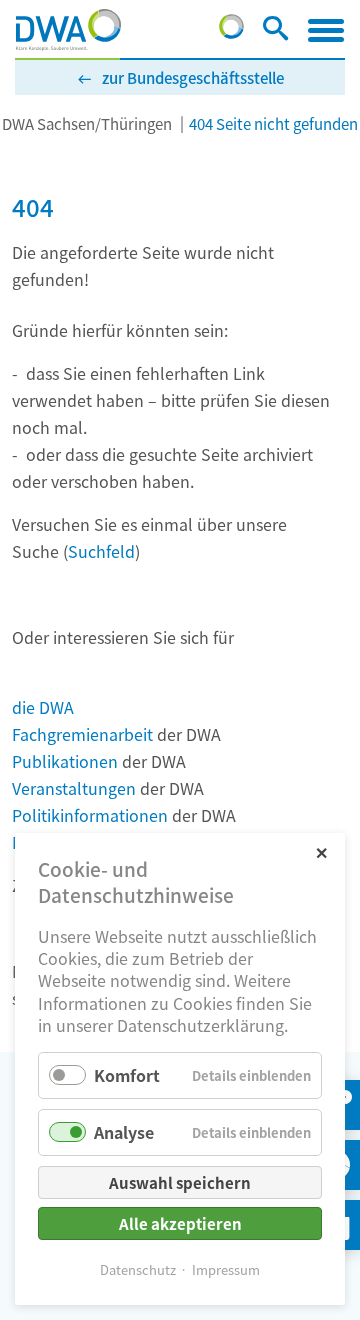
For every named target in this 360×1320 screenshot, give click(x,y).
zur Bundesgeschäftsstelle (193, 77)
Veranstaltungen (74, 788)
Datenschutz (138, 1269)
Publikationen (65, 761)
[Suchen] (275, 32)
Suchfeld (101, 551)
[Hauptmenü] (326, 30)
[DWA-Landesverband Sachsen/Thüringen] (68, 30)
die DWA (43, 707)
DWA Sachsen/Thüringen (87, 123)
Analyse (124, 1132)
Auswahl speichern (180, 1182)
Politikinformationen (90, 815)
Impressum (226, 1269)
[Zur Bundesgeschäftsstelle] (231, 32)
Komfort (127, 1075)
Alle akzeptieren (180, 1223)
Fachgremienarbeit (82, 734)
